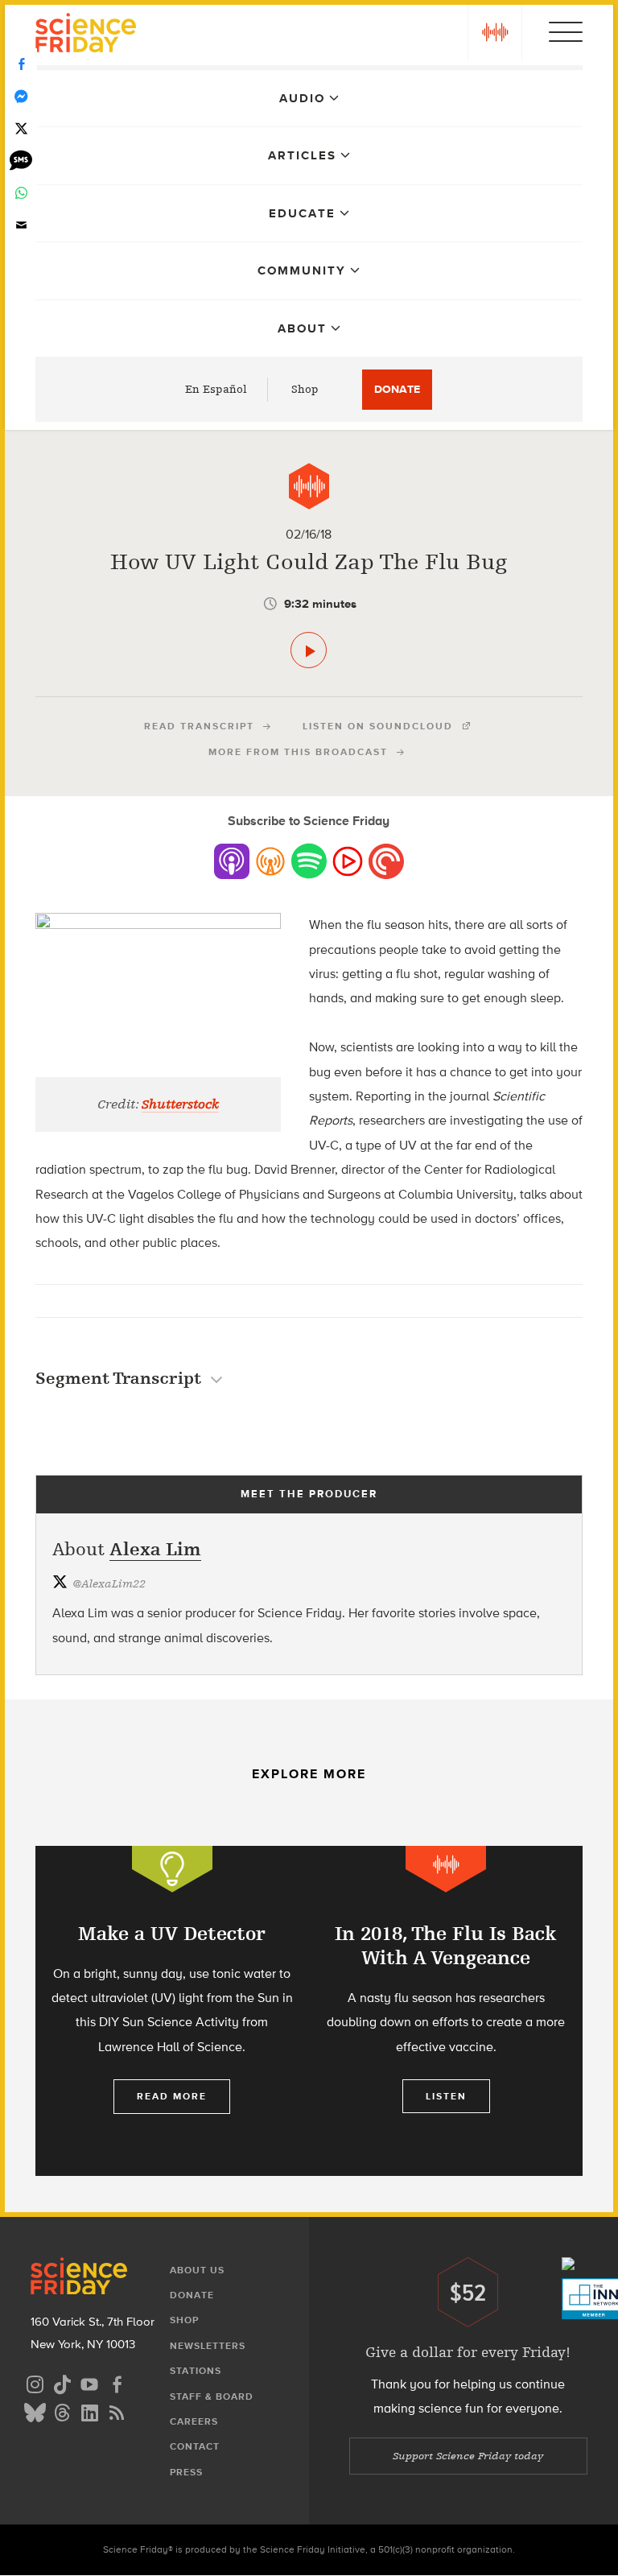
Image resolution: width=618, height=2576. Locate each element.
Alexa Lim (155, 1549)
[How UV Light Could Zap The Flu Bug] (309, 650)
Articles (302, 155)
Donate (397, 389)
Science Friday (86, 35)
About (302, 328)
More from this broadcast (298, 752)
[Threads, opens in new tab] (62, 2411)
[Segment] (309, 486)
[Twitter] (21, 129)
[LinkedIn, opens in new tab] (89, 2411)
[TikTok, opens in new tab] (62, 2382)
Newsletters (208, 2346)
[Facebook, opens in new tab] (117, 2382)
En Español (216, 389)
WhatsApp (21, 193)
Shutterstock (180, 1104)
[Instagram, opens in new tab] (35, 2382)
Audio (302, 98)
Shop (305, 389)
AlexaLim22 (109, 1584)
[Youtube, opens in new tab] (89, 2382)
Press (186, 2472)
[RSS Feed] (117, 2411)
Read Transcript (199, 726)
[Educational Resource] (172, 1869)
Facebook (21, 64)
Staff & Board (212, 2396)
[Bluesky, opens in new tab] (35, 2411)
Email (21, 225)
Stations (196, 2371)
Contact (195, 2446)
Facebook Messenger (21, 97)
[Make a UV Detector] (172, 2011)
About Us (197, 2270)
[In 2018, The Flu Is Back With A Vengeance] (446, 2011)
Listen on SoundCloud (378, 726)
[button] (495, 32)
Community (302, 270)
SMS (21, 161)
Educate (302, 213)
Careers (194, 2421)
